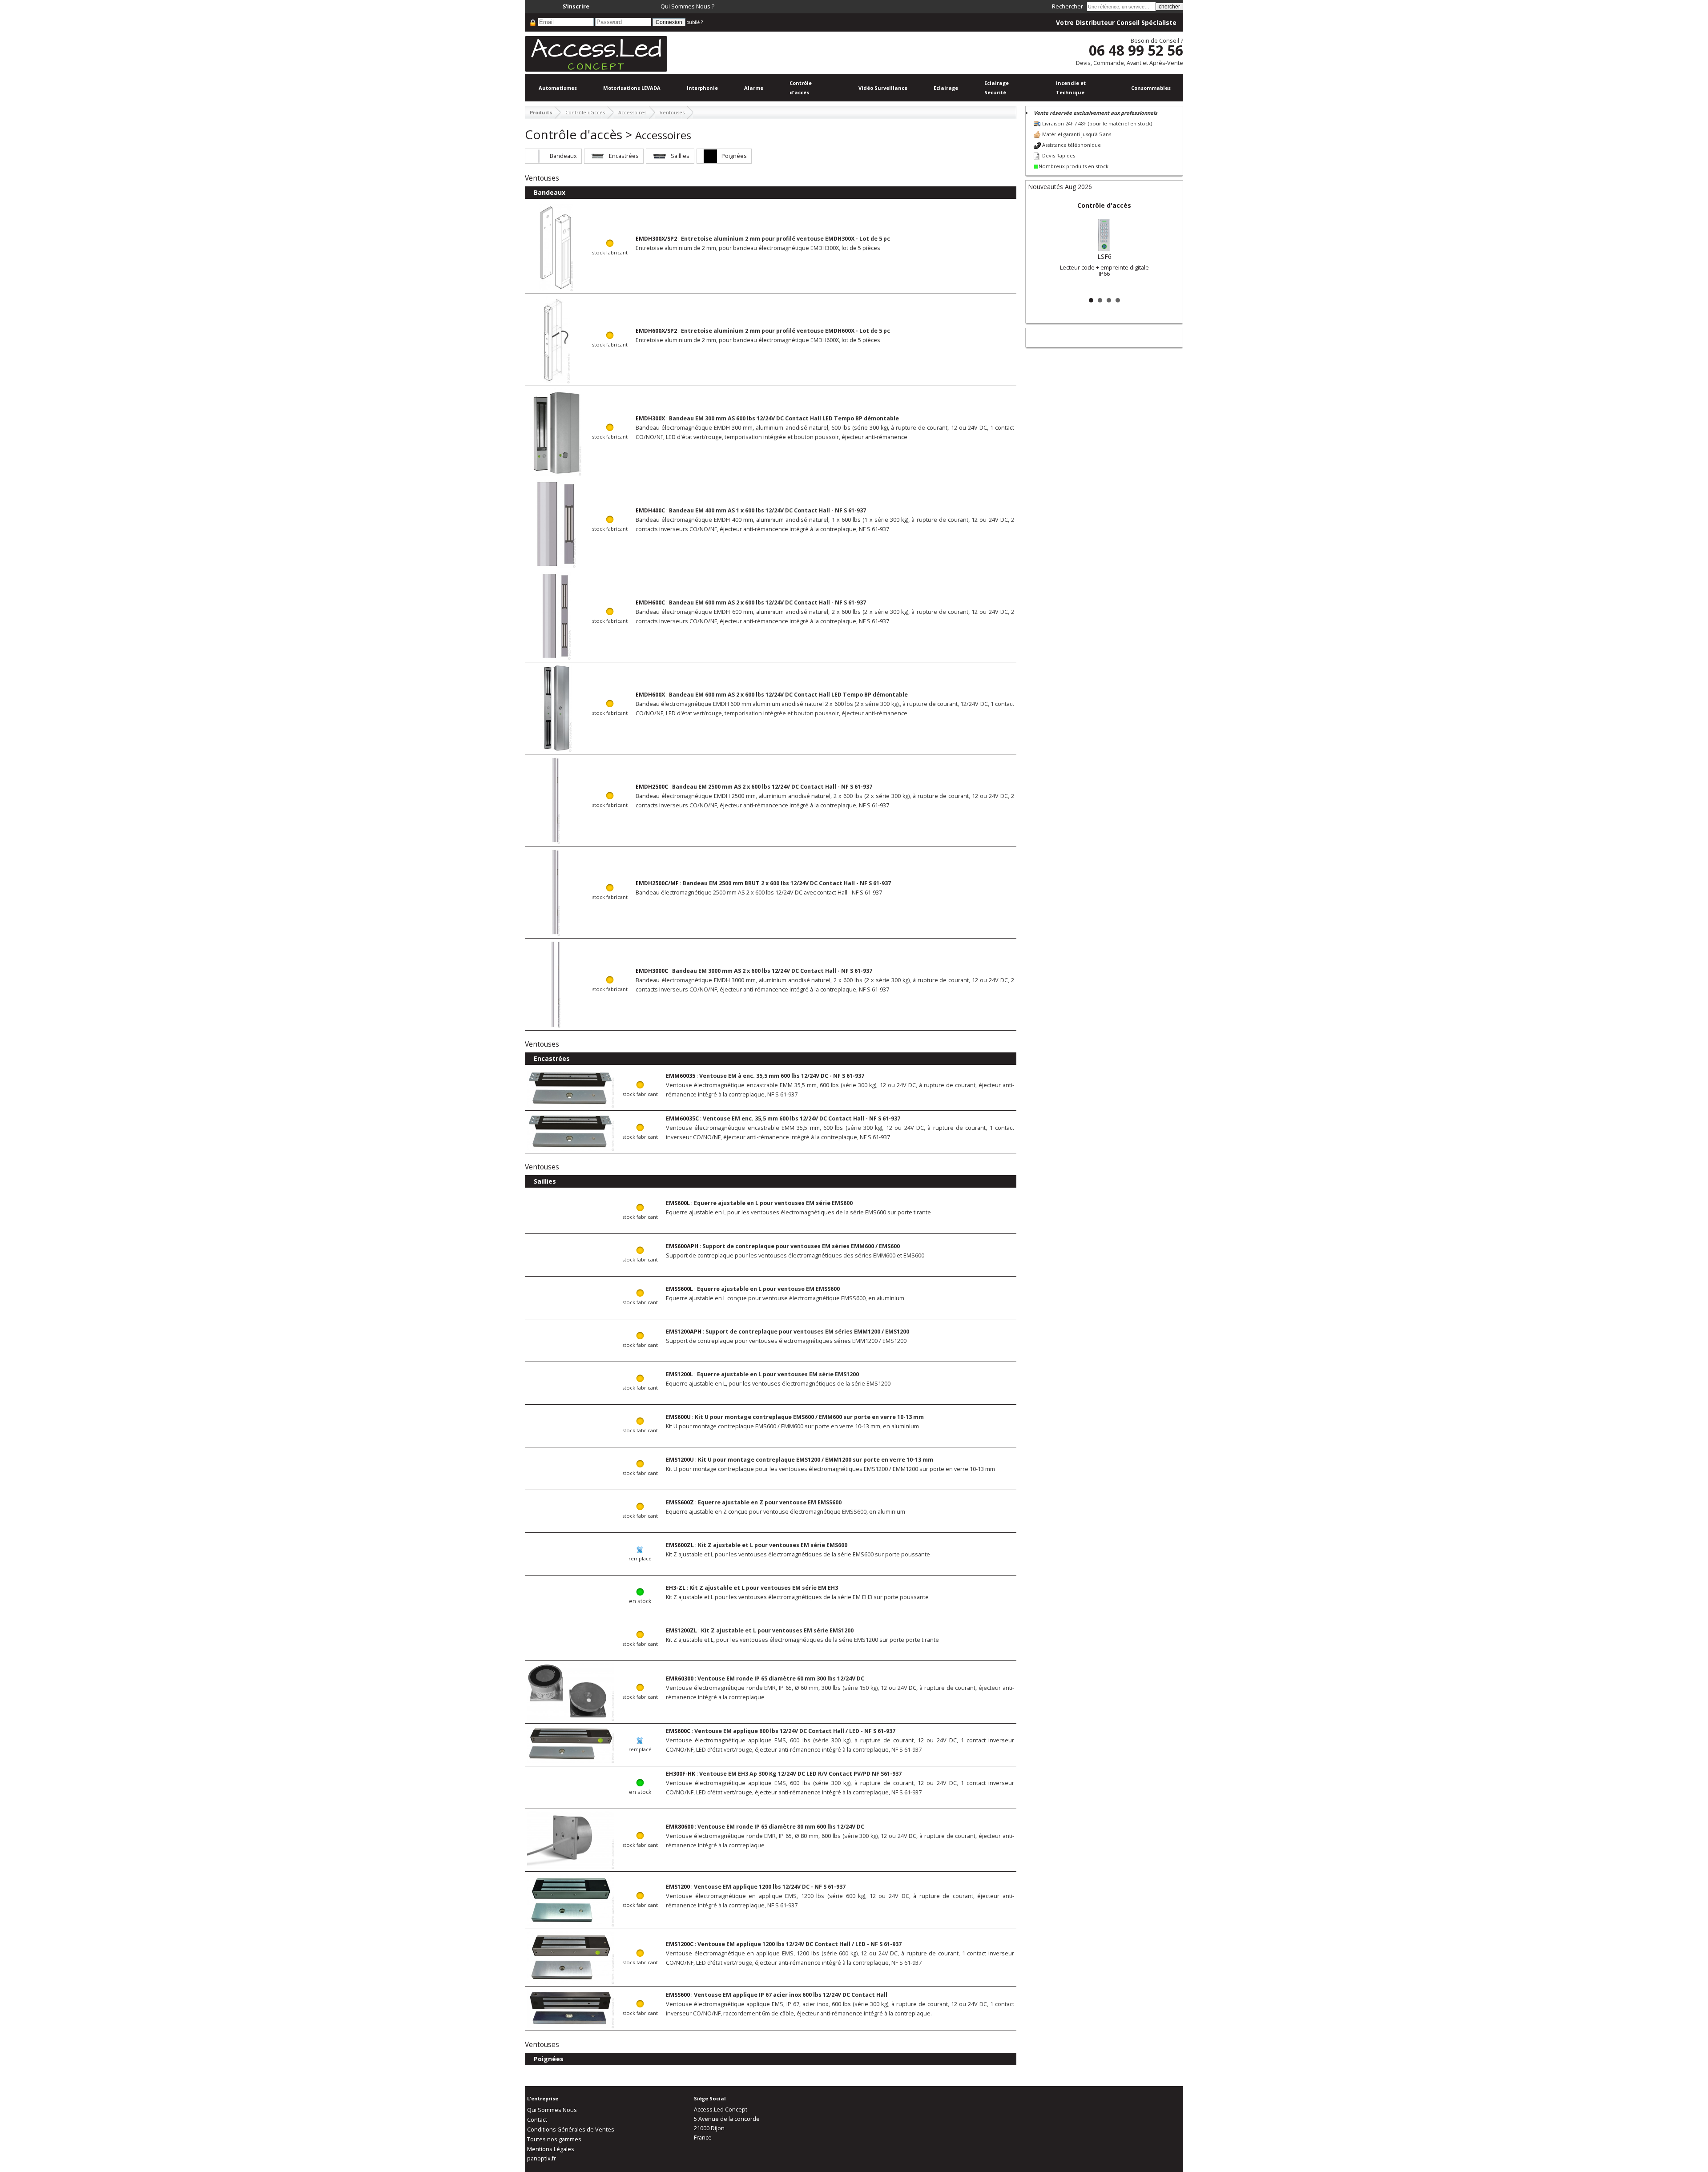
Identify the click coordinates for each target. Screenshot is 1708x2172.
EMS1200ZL (681, 1630)
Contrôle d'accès (801, 88)
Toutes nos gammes (554, 2139)
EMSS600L (679, 1289)
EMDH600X (650, 695)
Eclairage (946, 88)
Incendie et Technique (1071, 88)
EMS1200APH (684, 1332)
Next (1169, 246)
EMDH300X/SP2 (656, 239)
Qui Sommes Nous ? (687, 6)
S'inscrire (576, 6)
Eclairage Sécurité (997, 88)
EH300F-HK (681, 1774)
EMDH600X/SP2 (656, 331)
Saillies (680, 156)
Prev (1039, 246)
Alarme (754, 88)
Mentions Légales (551, 2149)
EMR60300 (680, 1678)
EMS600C (678, 1731)
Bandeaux (563, 156)
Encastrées (624, 156)
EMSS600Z (680, 1502)
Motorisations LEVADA (632, 88)
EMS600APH (682, 1246)
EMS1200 (678, 1887)
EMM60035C (682, 1118)
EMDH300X (650, 418)
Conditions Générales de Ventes (571, 2130)
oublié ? (695, 22)
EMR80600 (680, 1827)
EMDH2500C (652, 787)
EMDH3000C (652, 971)
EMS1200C (680, 1944)
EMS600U (678, 1417)
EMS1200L (679, 1374)
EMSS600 (678, 1995)
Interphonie (702, 88)
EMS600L (678, 1203)
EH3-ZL (676, 1588)
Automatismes (558, 88)
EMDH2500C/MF (657, 883)
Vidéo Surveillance (883, 88)
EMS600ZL (680, 1545)
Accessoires (632, 112)
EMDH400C (650, 510)
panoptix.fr (542, 2158)
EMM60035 (681, 1076)
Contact (537, 2120)
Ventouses (672, 112)
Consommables (1151, 88)
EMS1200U (680, 1460)
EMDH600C (650, 602)
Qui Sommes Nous (552, 2110)
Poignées (734, 156)
